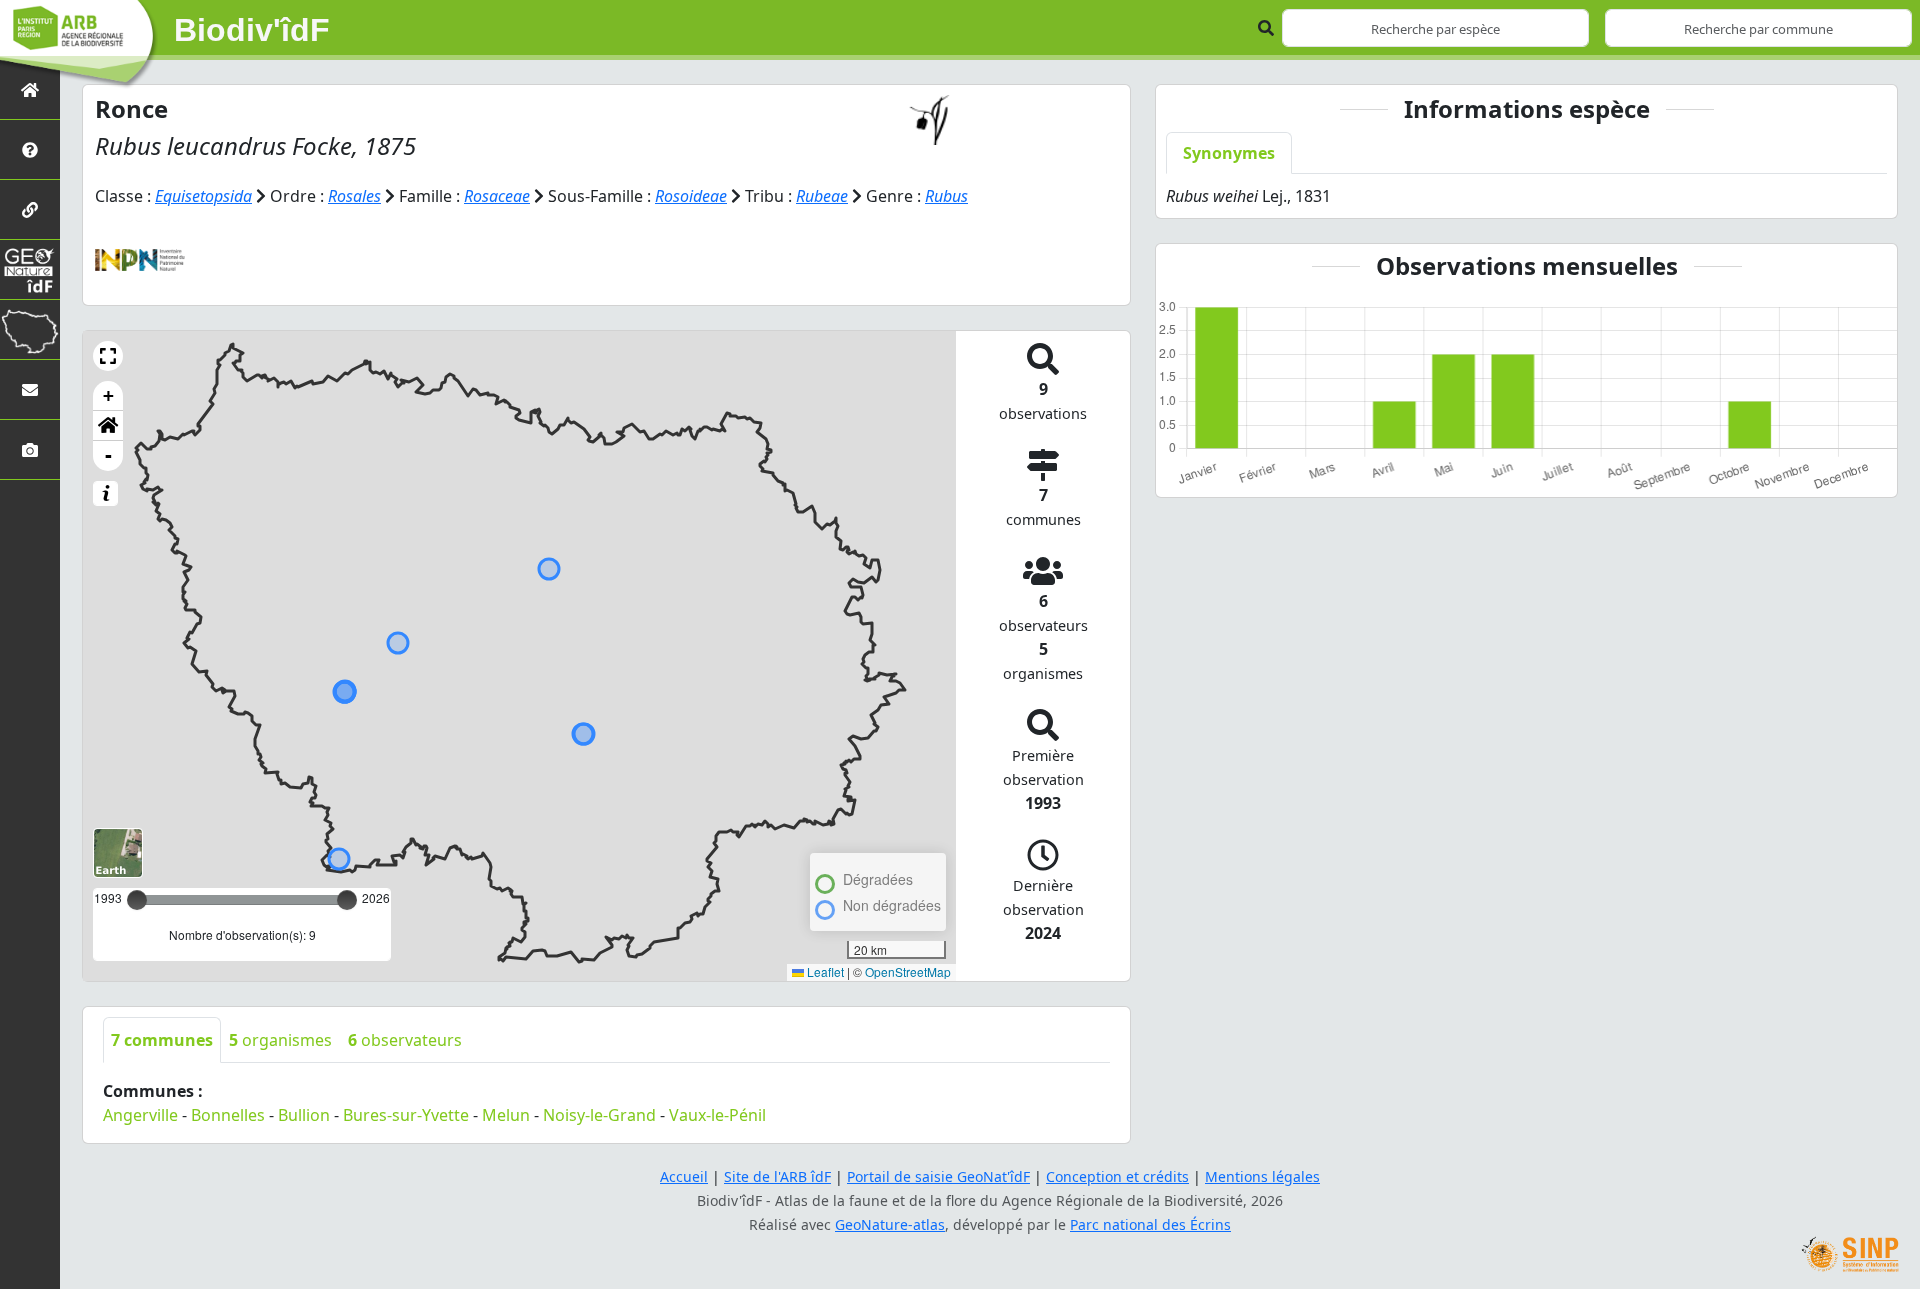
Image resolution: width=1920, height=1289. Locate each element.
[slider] (347, 900)
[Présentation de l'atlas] (30, 149)
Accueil (684, 1176)
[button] (108, 356)
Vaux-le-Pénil (717, 1115)
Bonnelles (228, 1115)
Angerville (140, 1115)
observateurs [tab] (405, 1040)
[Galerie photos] (30, 449)
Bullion (304, 1115)
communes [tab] (162, 1040)
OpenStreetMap (908, 971)
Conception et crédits (1117, 1176)
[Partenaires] (30, 209)
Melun (506, 1115)
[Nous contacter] (30, 389)
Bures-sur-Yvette (406, 1115)
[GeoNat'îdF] (30, 269)
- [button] (108, 455)
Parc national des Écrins (1150, 1224)
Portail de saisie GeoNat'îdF (938, 1176)
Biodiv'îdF (252, 30)
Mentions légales (1262, 1176)
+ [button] (108, 395)
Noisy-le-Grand (599, 1115)
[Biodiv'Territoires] (30, 329)
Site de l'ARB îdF (777, 1176)
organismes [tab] (280, 1040)
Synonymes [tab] (1229, 153)
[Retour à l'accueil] (30, 89)
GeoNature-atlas (890, 1224)
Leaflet (824, 971)
